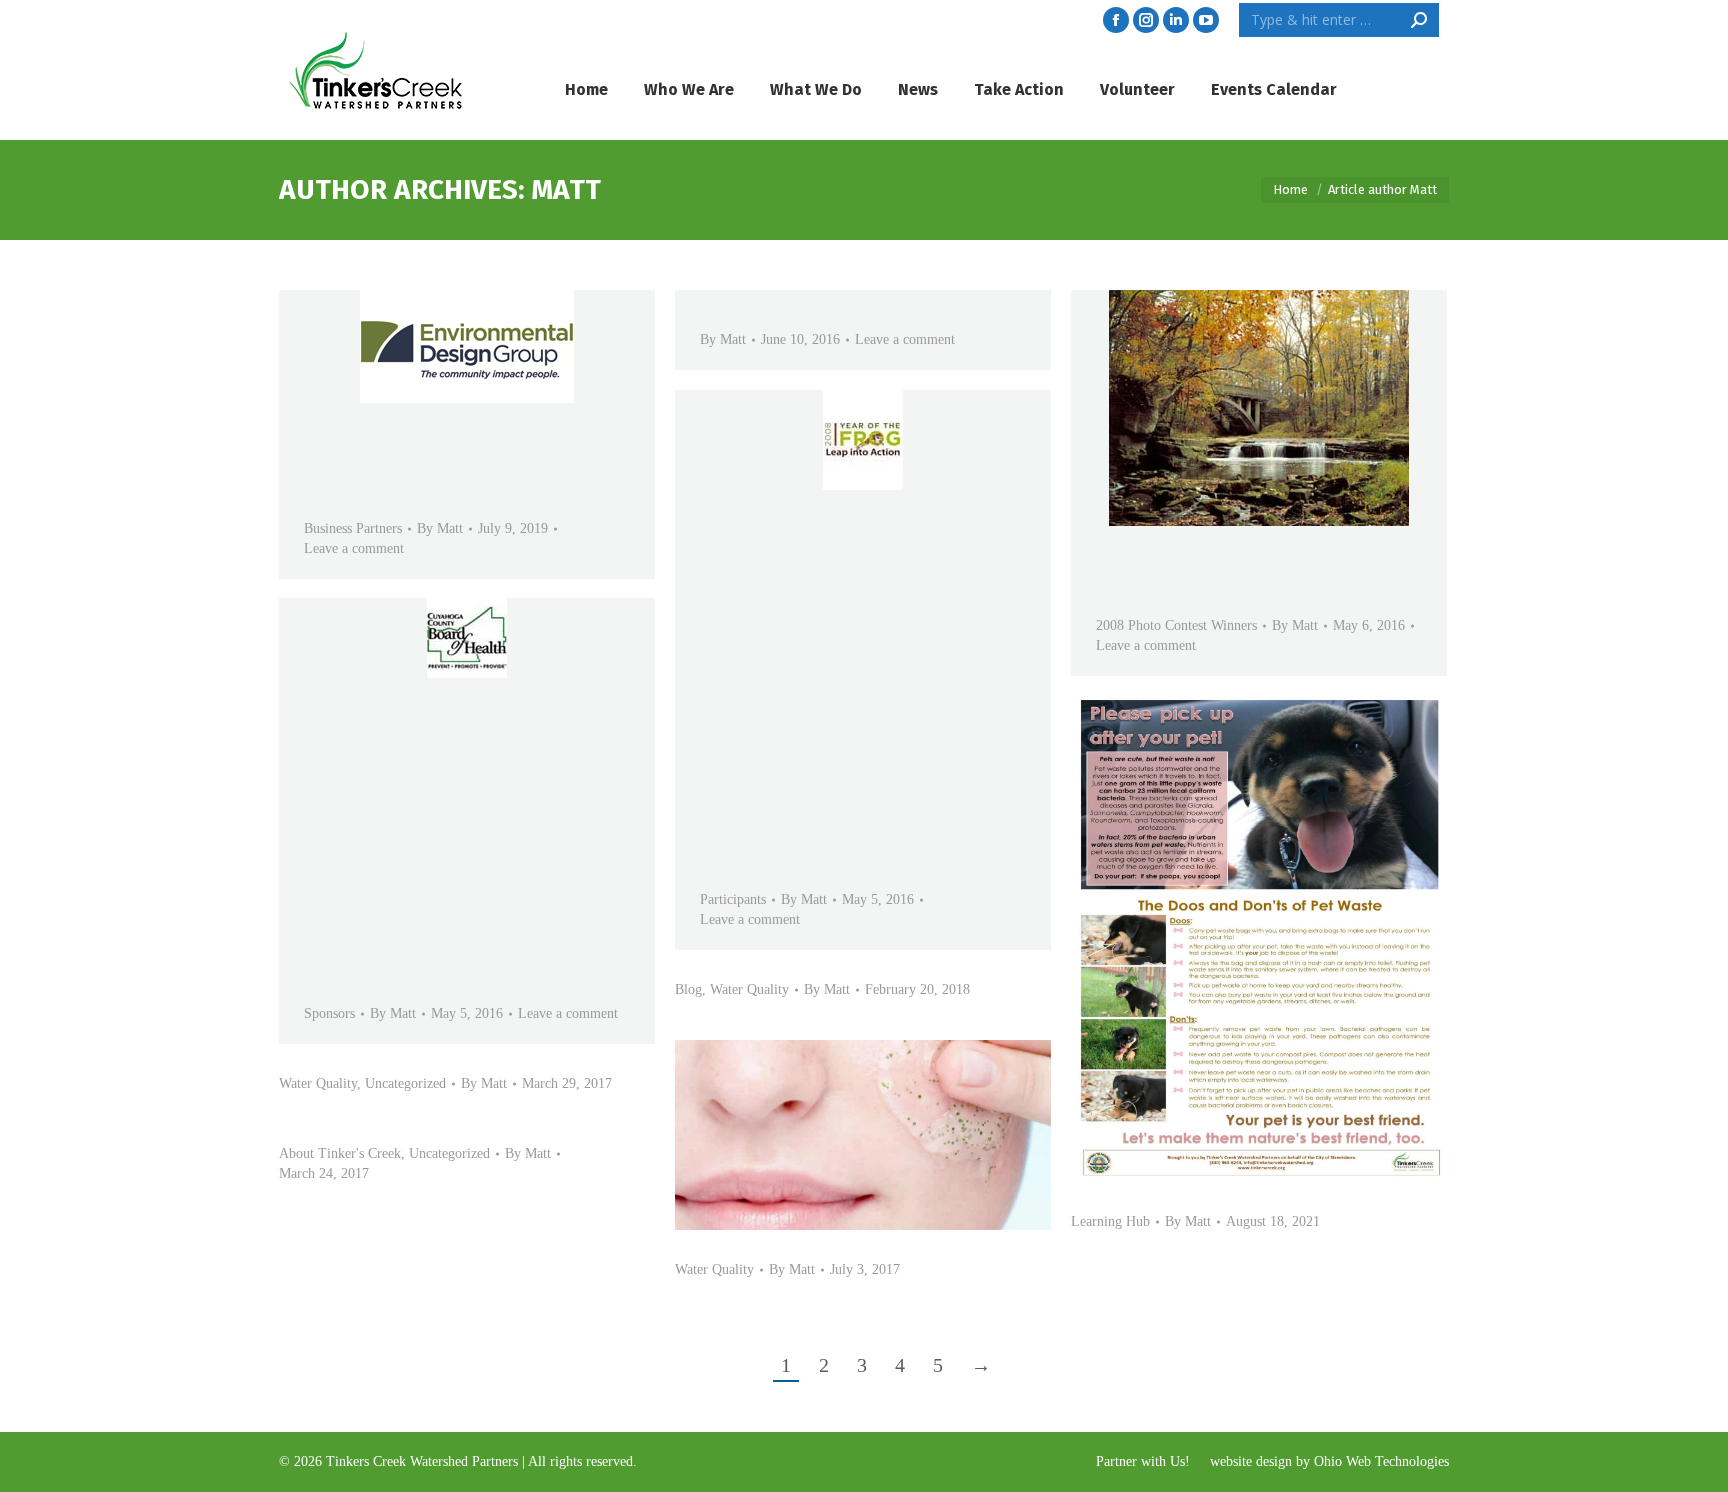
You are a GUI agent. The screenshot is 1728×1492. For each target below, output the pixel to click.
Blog (688, 989)
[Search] (1419, 20)
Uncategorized (405, 1083)
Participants (733, 899)
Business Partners (353, 528)
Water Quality (749, 989)
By (440, 528)
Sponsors (329, 1013)
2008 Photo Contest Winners (1176, 625)
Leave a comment (354, 548)
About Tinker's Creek (340, 1153)
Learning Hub (1110, 1221)
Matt (566, 189)
